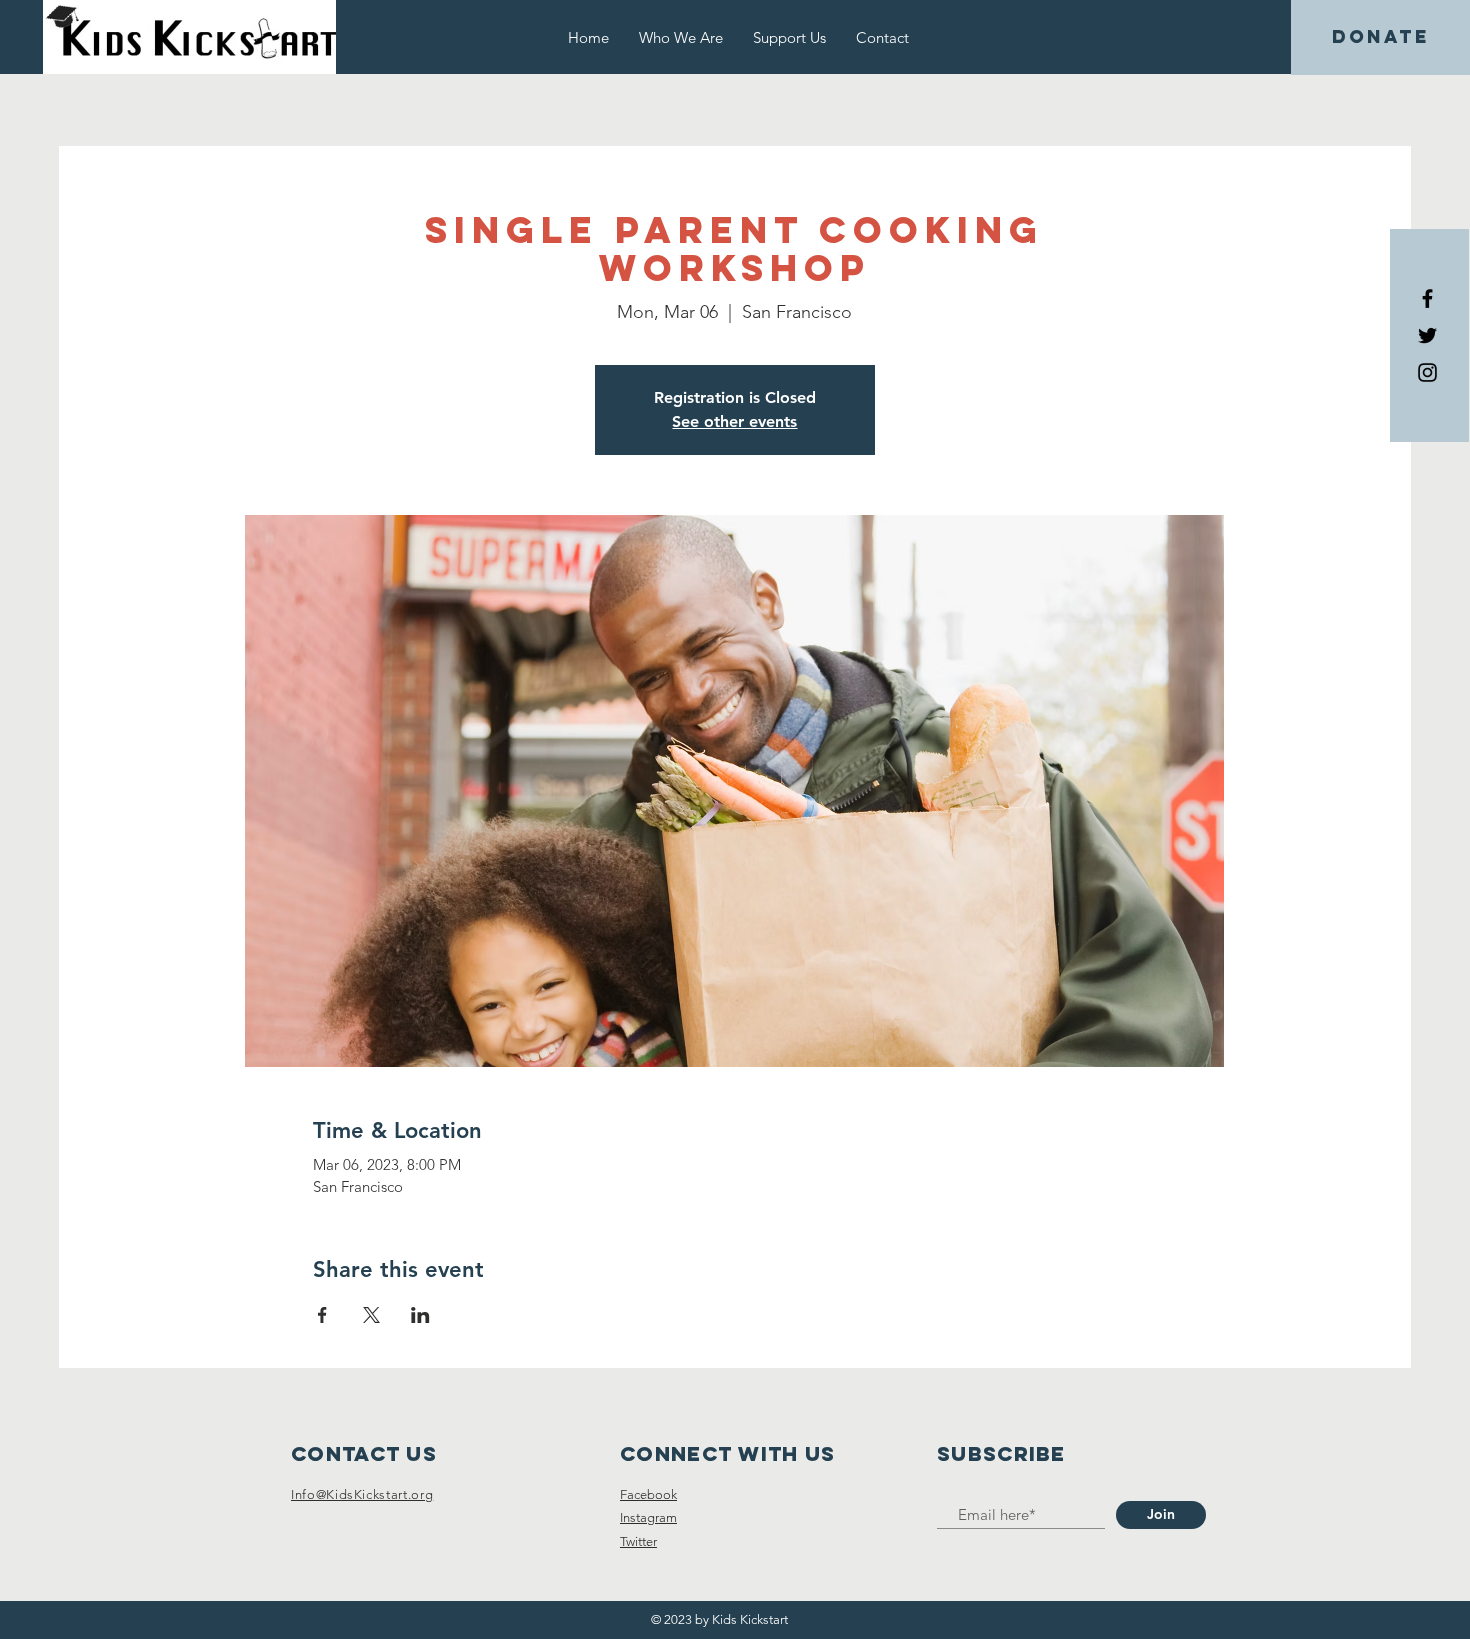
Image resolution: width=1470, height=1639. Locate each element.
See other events (734, 421)
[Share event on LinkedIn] (420, 1315)
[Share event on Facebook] (322, 1315)
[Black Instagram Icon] (1427, 372)
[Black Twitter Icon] (1427, 335)
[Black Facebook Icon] (1427, 298)
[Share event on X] (371, 1315)
